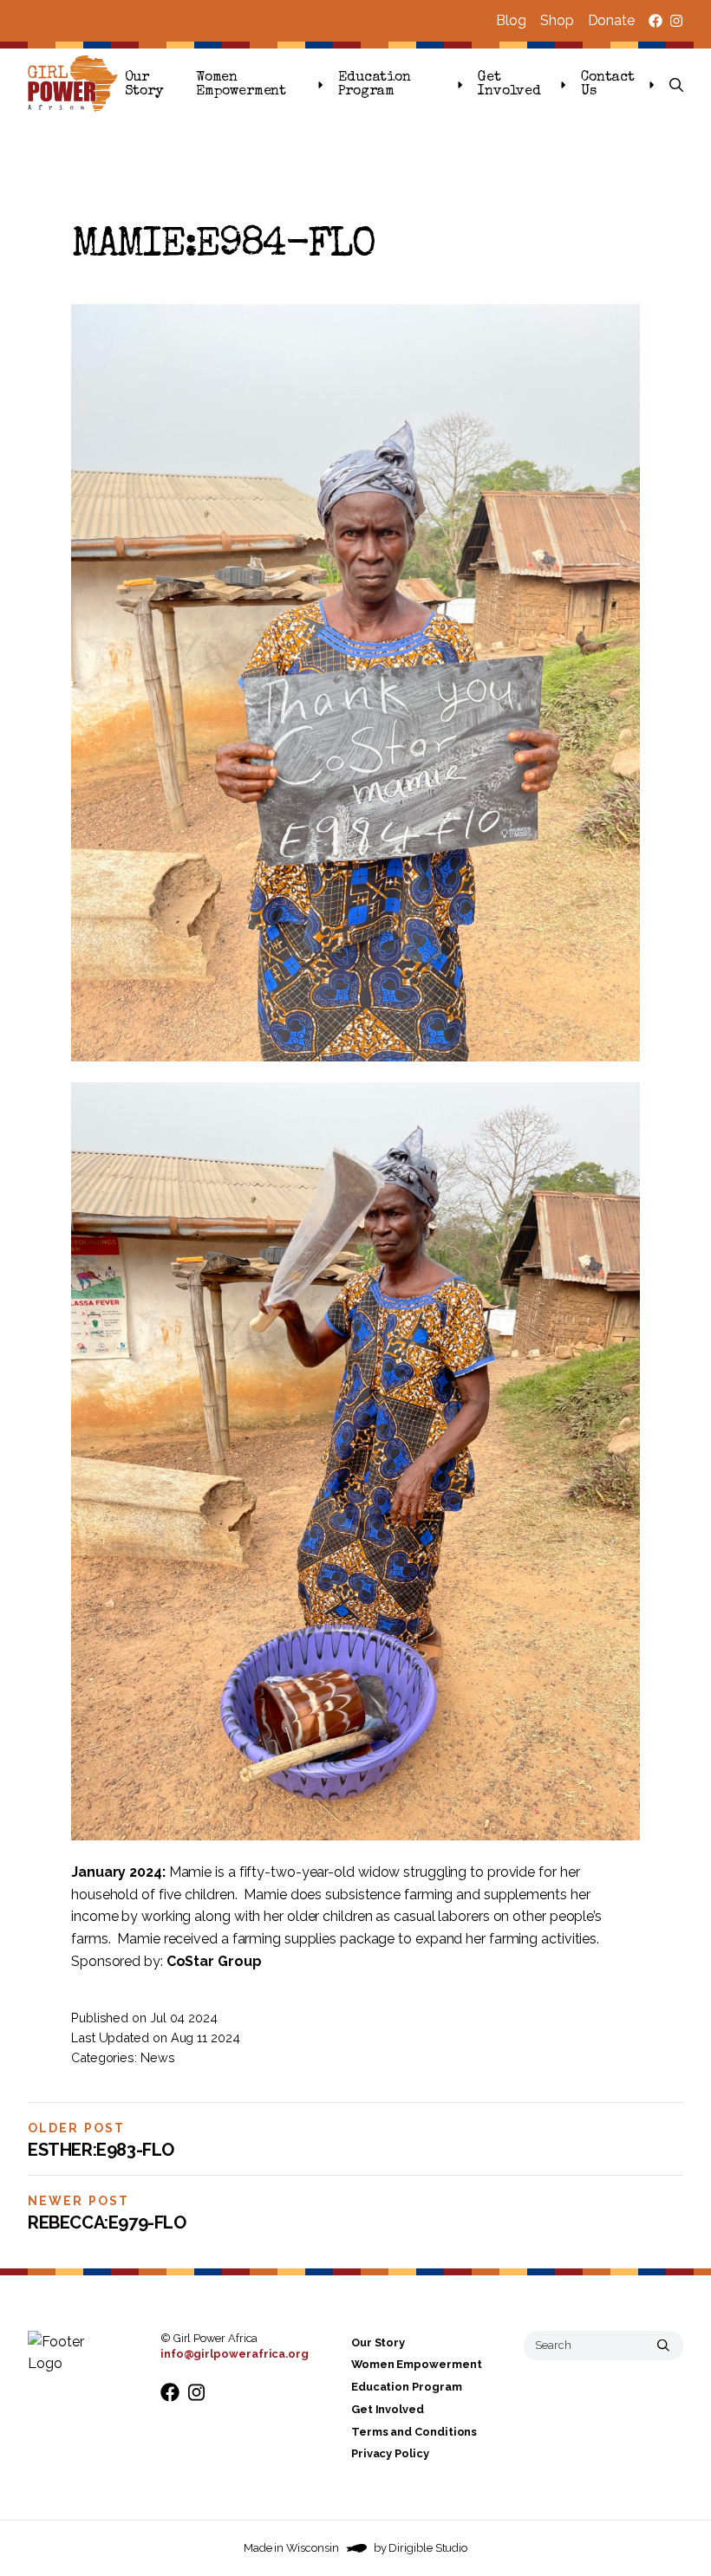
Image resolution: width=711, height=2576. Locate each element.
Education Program (375, 85)
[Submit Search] (663, 2346)
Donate (611, 20)
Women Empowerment (241, 85)
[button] (676, 85)
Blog (511, 20)
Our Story (144, 85)
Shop (557, 20)
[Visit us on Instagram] (676, 21)
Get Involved (509, 85)
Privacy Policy (390, 2453)
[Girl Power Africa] (76, 85)
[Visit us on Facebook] (656, 21)
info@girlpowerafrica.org (235, 2354)
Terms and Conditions (414, 2432)
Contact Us (608, 85)
